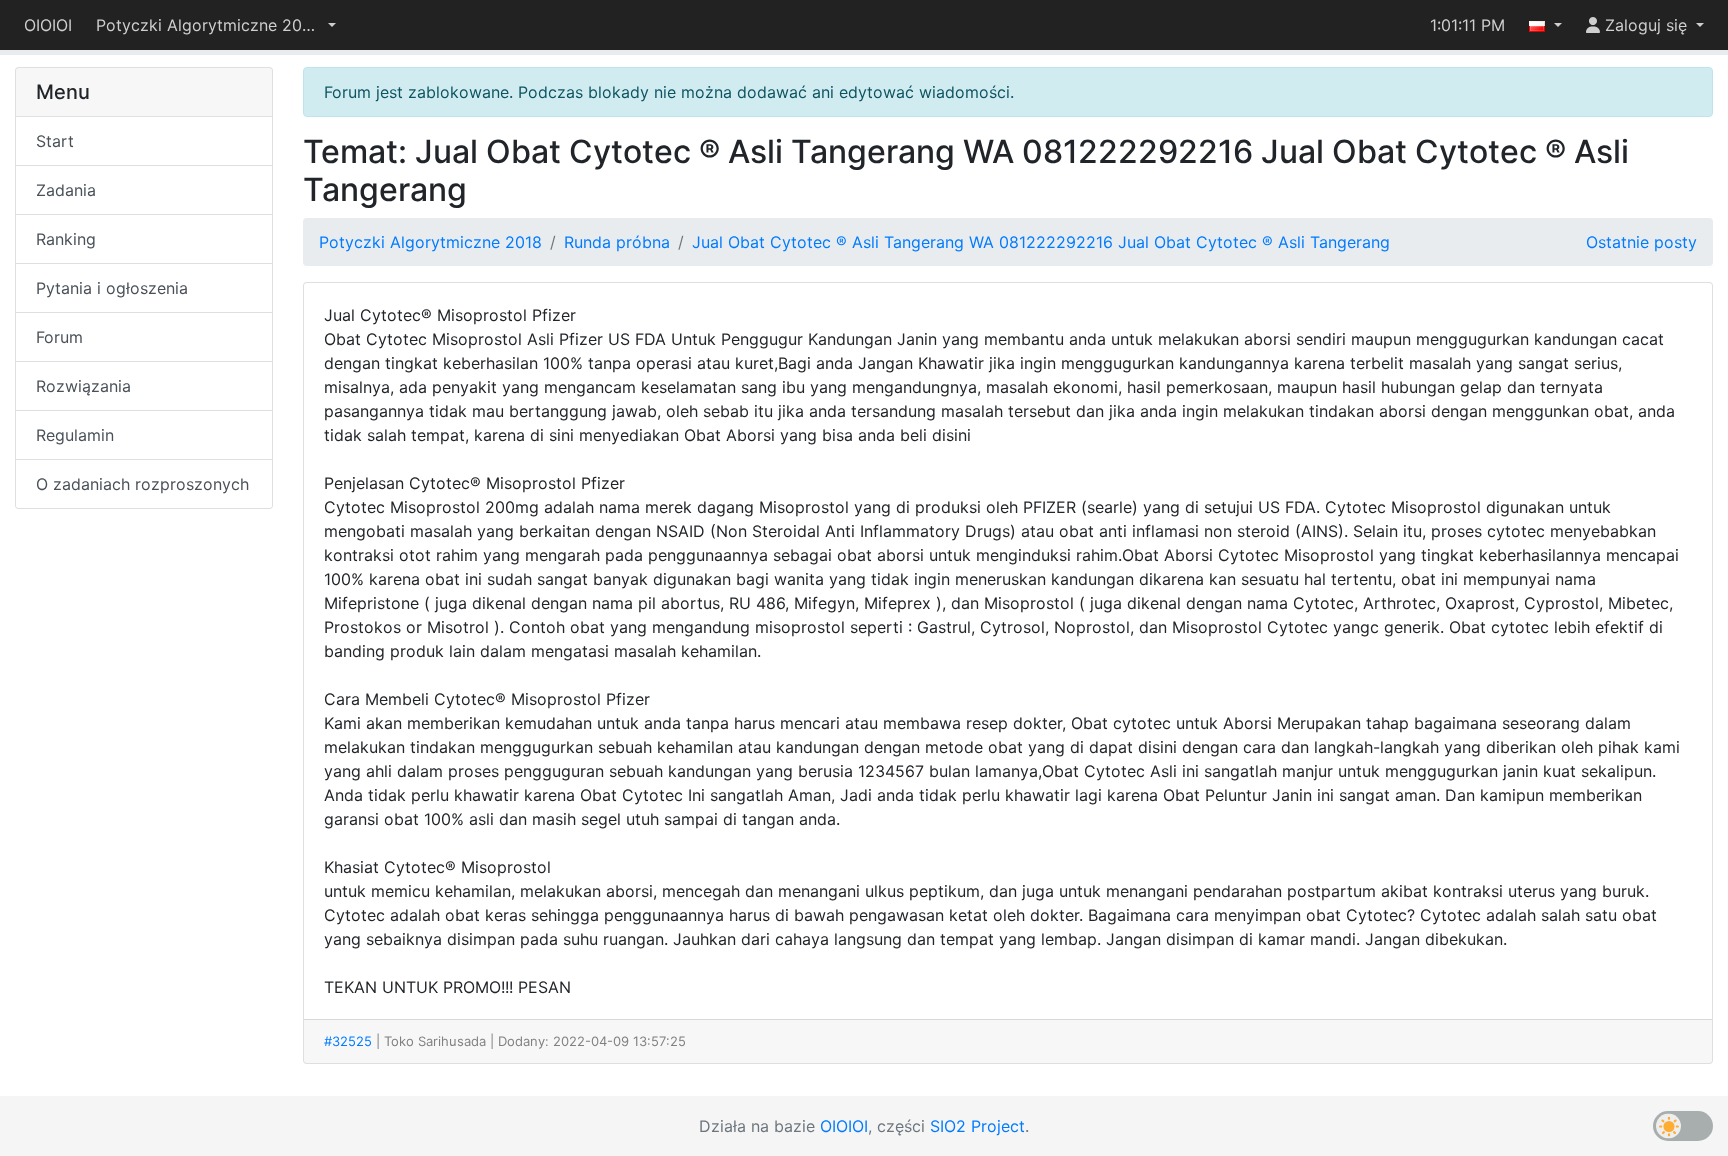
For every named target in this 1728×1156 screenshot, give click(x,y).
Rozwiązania (83, 386)
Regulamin (75, 435)
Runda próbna (617, 242)
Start (55, 141)
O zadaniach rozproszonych (142, 484)
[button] (216, 25)
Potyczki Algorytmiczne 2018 (430, 242)
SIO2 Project (977, 1126)
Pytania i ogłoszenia (112, 288)
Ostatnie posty (1641, 242)
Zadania (66, 190)
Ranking (66, 239)
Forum (59, 337)
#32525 (348, 1041)
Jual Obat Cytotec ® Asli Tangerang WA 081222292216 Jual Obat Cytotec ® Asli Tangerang (1041, 242)
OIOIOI (48, 25)
